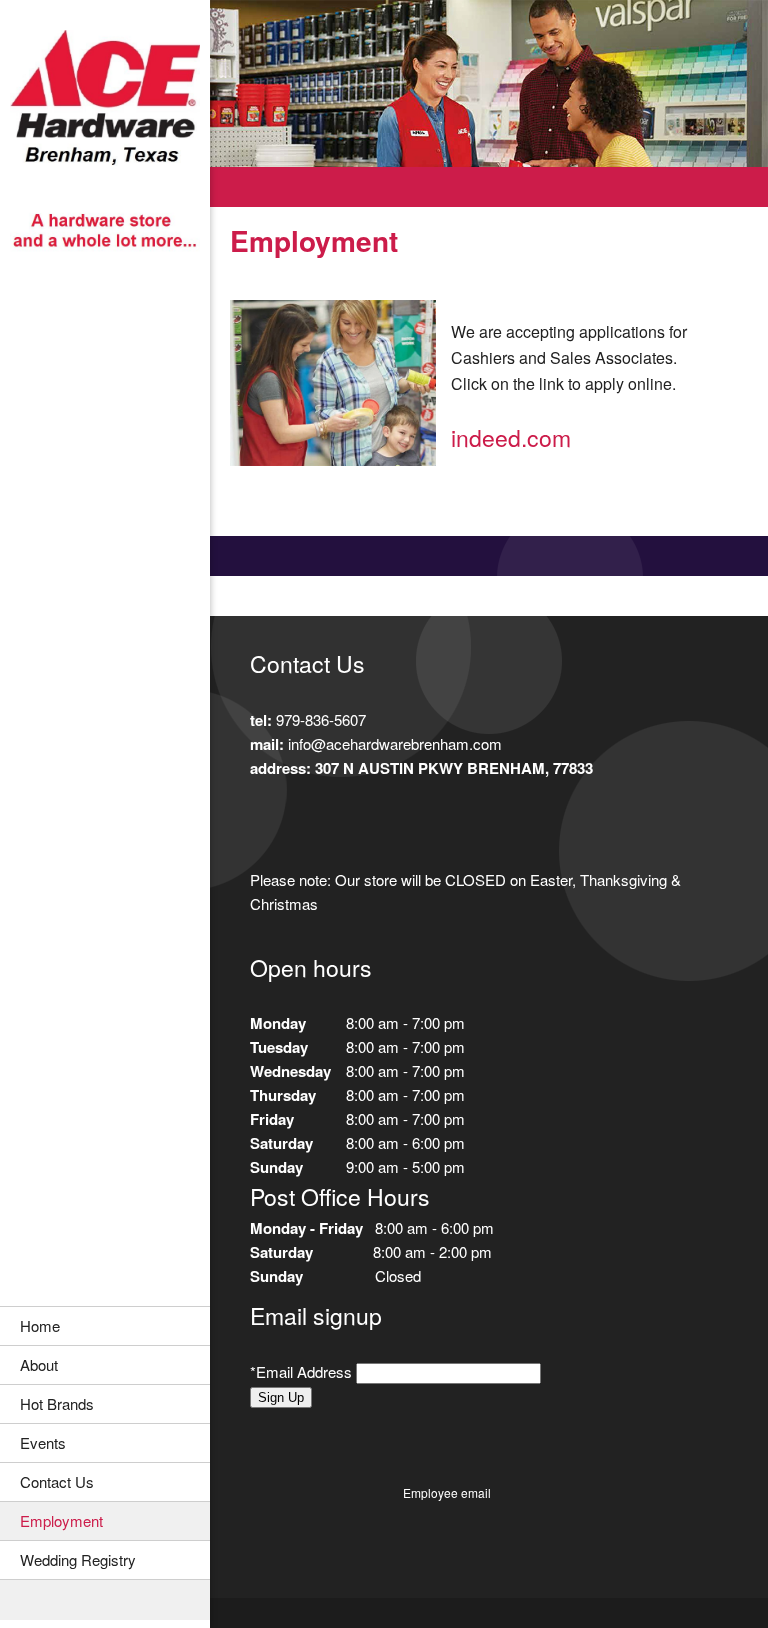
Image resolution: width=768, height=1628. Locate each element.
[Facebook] (265, 824)
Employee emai (445, 1492)
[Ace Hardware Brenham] (105, 142)
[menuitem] (105, 1325)
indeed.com (511, 437)
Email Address (304, 1371)
